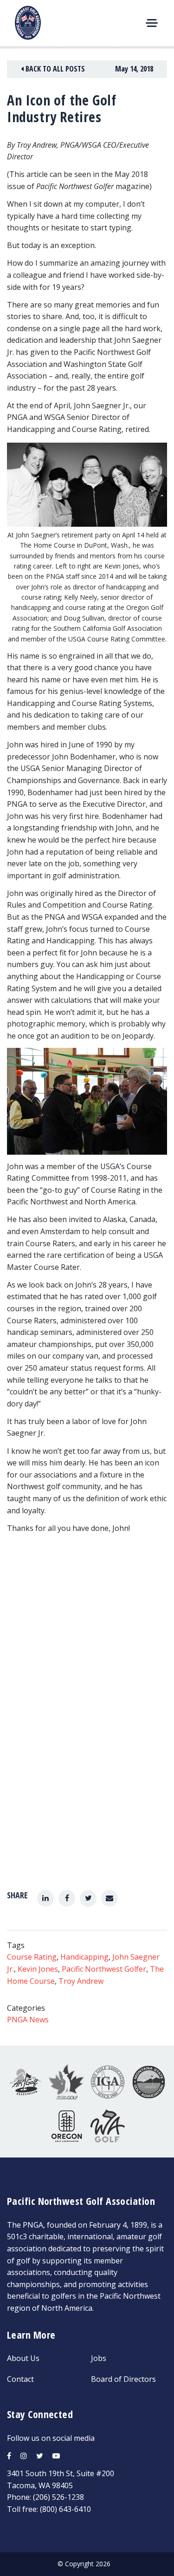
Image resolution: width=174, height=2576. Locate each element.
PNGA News (28, 2020)
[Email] (110, 1898)
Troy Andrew (81, 1981)
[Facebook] (67, 1898)
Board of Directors (123, 2379)
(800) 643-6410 (65, 2509)
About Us (23, 2358)
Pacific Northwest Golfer (104, 1969)
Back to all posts (54, 69)
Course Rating (32, 1957)
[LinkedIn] (45, 1898)
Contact (20, 2379)
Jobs (99, 2358)
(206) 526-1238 (58, 2497)
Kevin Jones (38, 1969)
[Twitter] (88, 1898)
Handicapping (84, 1957)
